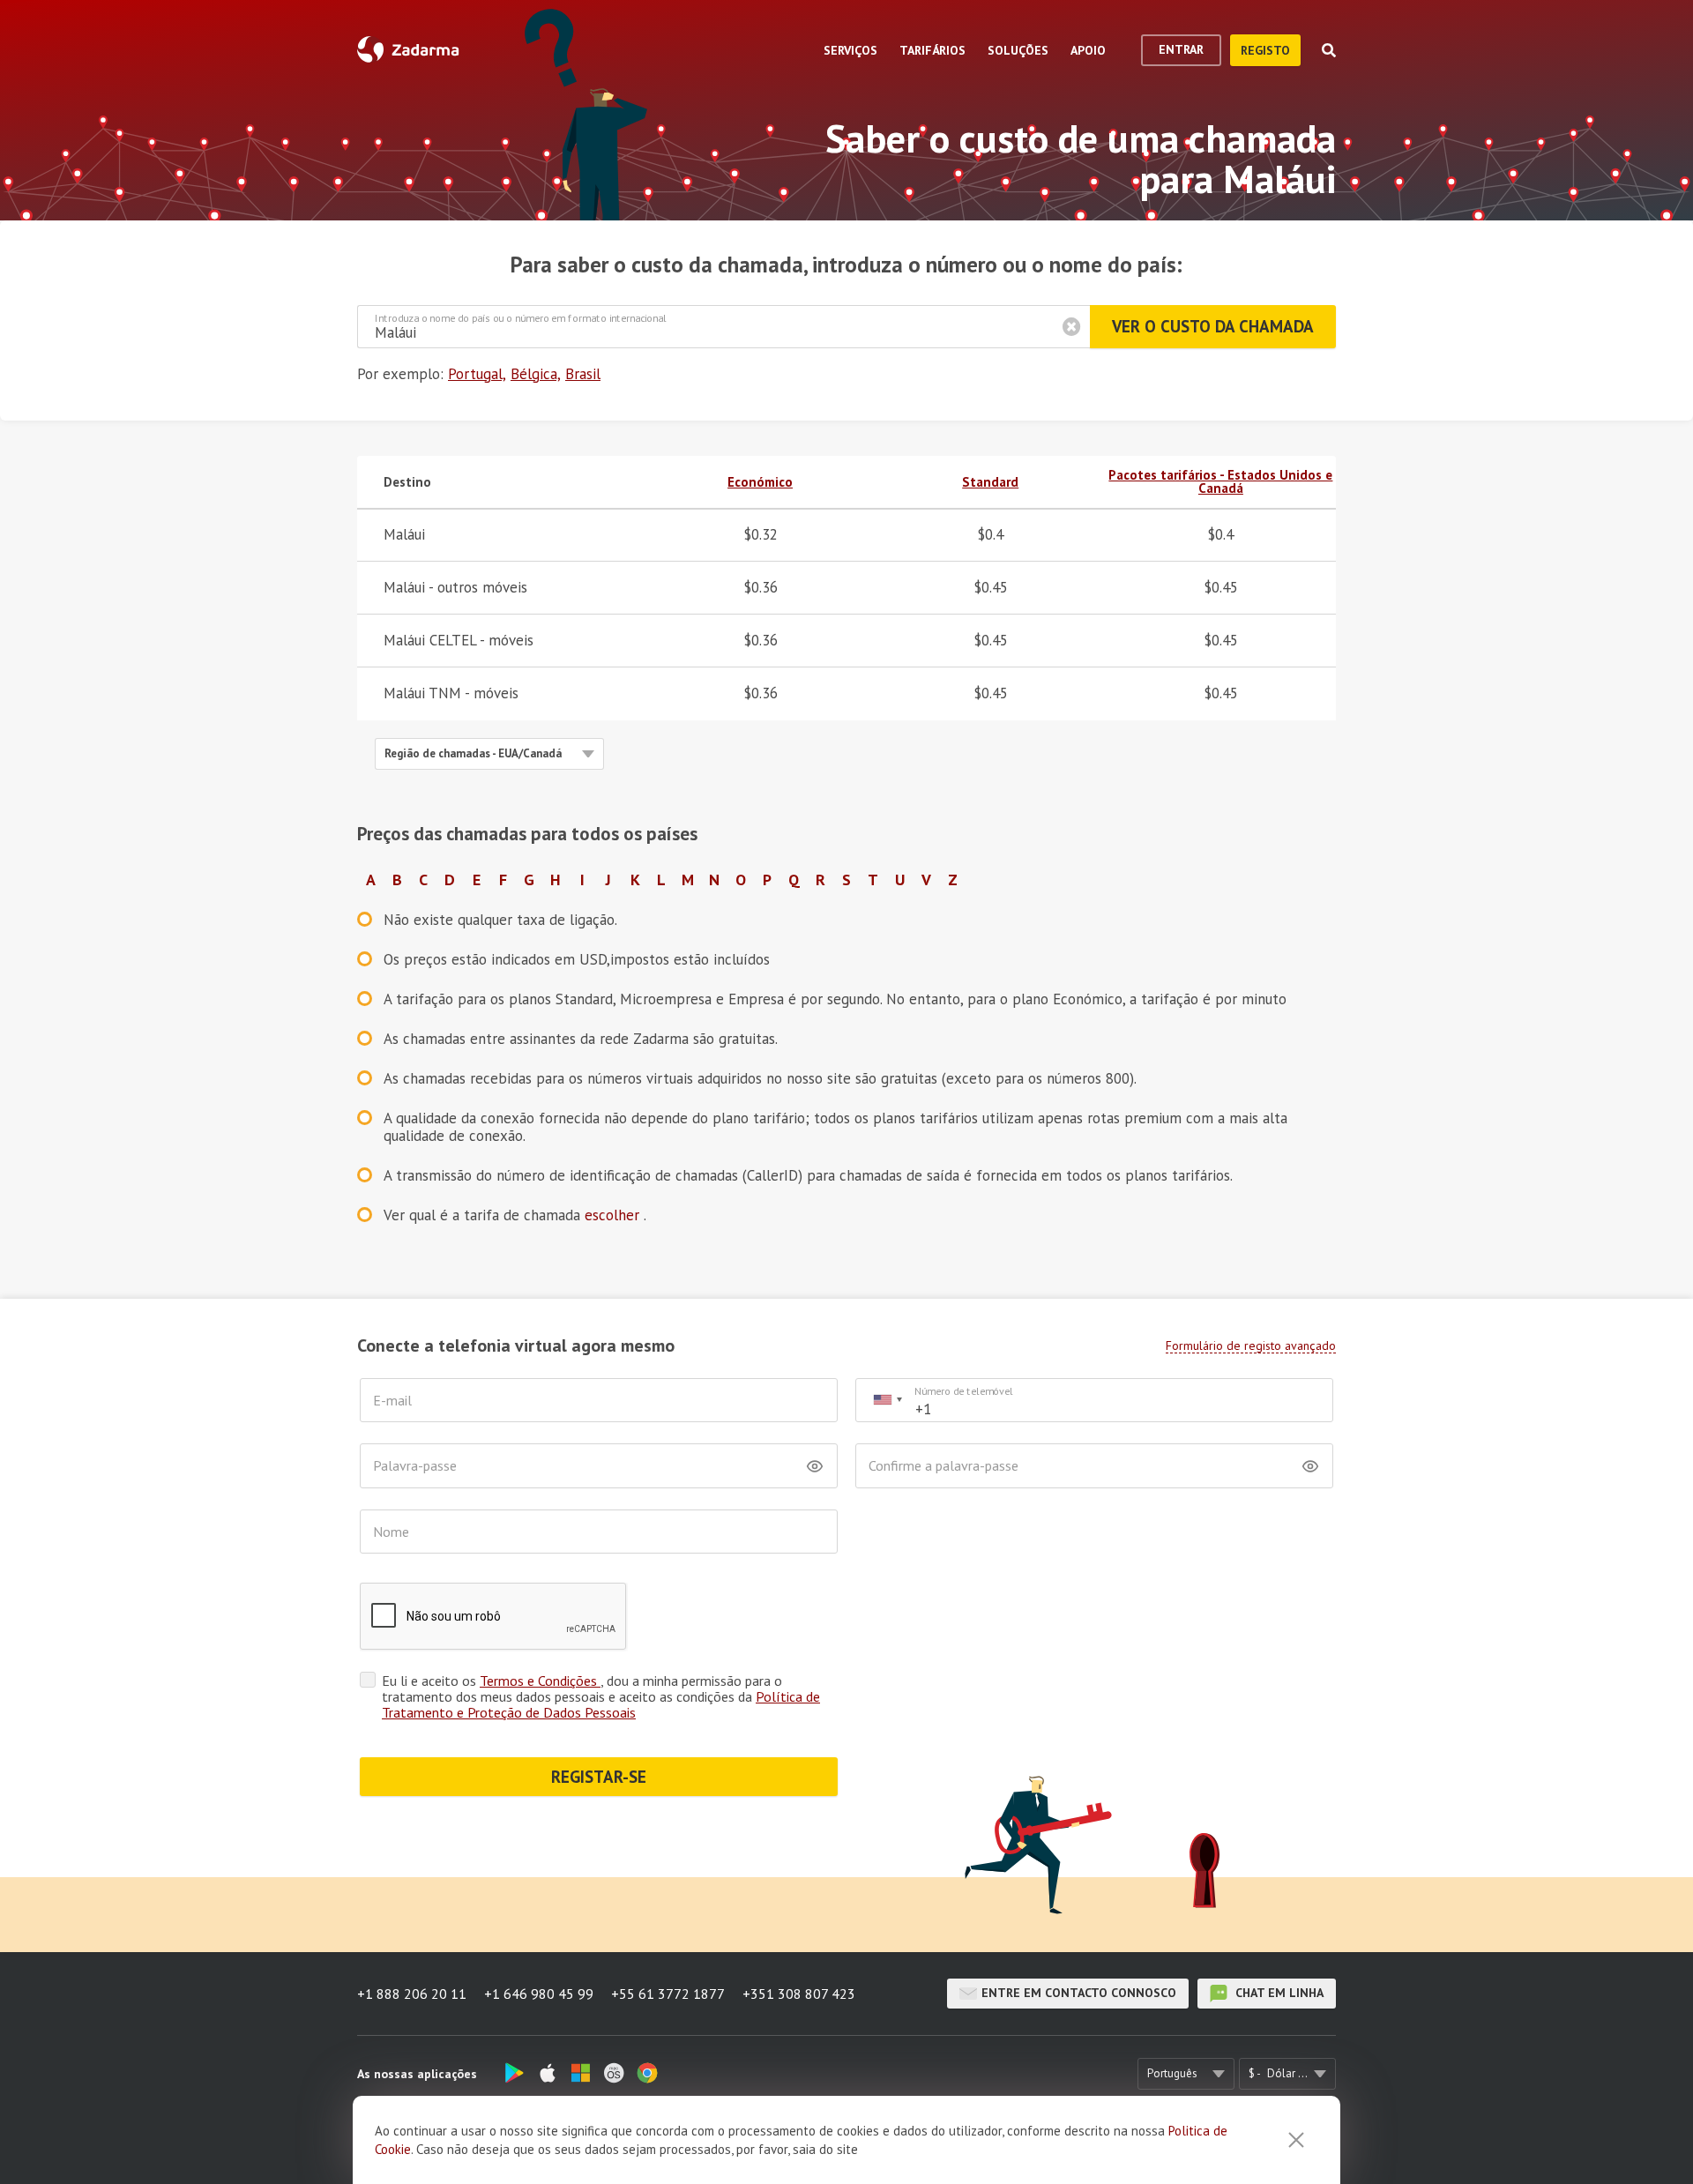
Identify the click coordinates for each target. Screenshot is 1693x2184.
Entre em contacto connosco (1079, 1993)
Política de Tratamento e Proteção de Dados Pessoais (601, 1704)
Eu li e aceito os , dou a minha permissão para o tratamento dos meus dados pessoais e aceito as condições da (601, 1696)
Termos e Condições (540, 1681)
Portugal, (477, 374)
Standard (990, 482)
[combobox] (887, 1401)
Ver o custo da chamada (1213, 326)
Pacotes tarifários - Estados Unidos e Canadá (1220, 481)
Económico (760, 482)
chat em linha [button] (1278, 1993)
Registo (1265, 50)
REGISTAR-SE (599, 1777)
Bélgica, (536, 374)
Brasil (583, 374)
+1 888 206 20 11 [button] (412, 1994)
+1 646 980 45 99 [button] (539, 1994)
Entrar (1181, 49)
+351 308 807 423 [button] (799, 1994)
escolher (614, 1215)
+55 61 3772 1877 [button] (668, 1994)
